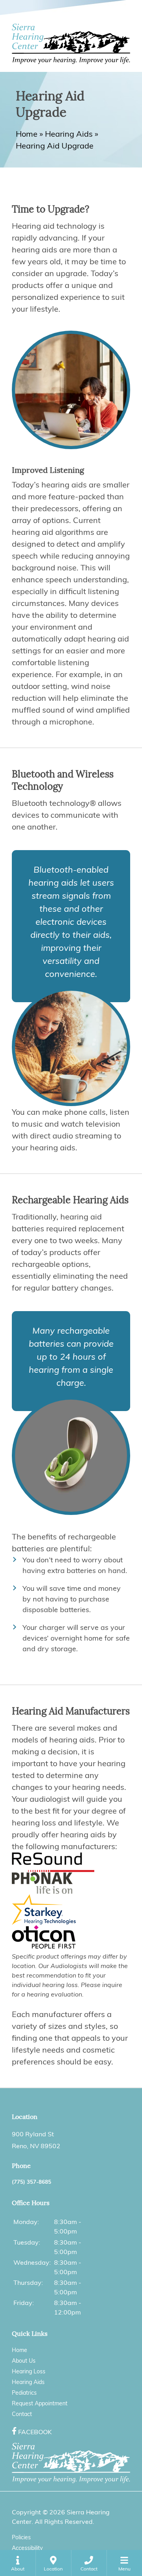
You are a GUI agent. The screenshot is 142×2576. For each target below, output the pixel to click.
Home (27, 134)
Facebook (35, 2432)
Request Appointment (40, 2403)
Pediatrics (24, 2393)
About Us (24, 2361)
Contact (22, 2414)
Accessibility (27, 2548)
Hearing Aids (69, 134)
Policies (21, 2537)
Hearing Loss (29, 2371)
